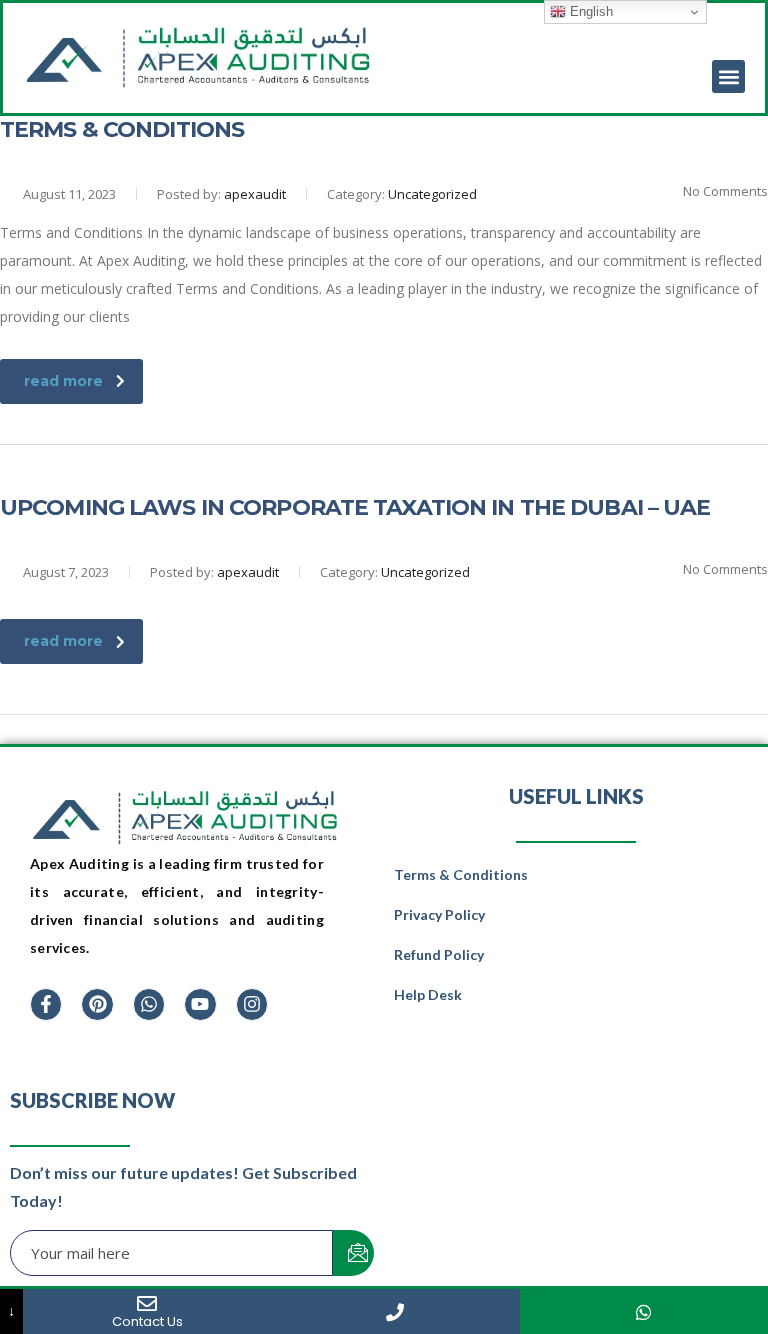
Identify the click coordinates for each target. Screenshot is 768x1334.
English (589, 11)
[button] (728, 76)
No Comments (724, 191)
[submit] (353, 1253)
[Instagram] (252, 1004)
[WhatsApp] (644, 1311)
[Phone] (395, 1311)
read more (63, 381)
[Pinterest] (97, 1004)
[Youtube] (200, 1004)
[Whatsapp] (149, 1004)
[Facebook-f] (46, 1004)
